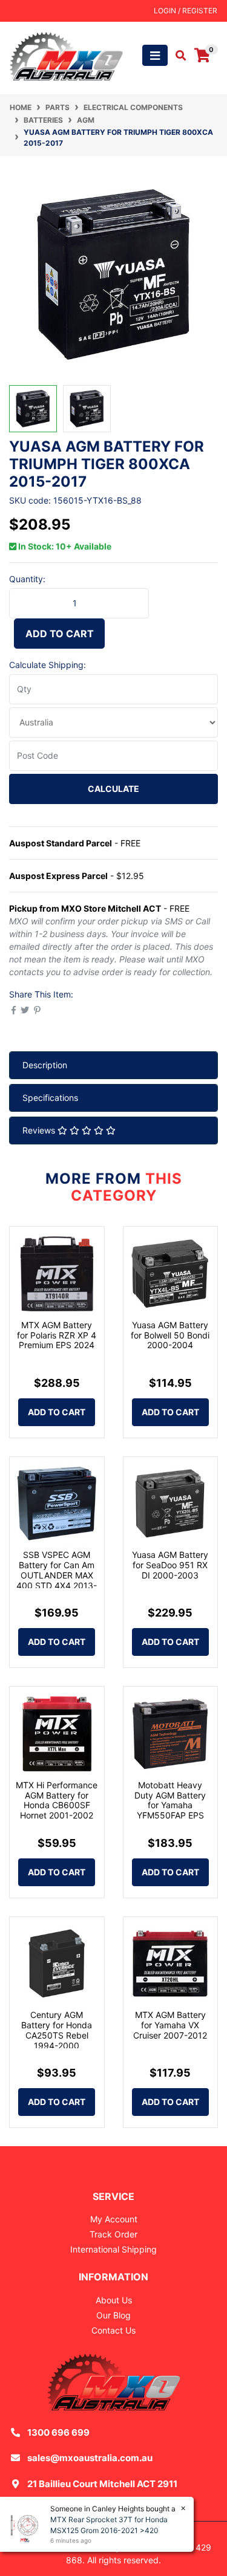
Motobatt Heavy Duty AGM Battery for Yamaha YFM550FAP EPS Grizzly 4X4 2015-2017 (170, 1810)
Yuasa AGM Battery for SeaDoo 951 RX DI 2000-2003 (170, 1565)
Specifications (50, 1098)
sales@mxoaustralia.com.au (90, 2458)
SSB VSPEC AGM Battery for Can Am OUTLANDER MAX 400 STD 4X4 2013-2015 (57, 1575)
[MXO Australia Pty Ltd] (66, 55)
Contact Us (113, 2330)
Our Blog (113, 2315)
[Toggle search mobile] (177, 56)
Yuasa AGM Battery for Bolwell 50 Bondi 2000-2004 (170, 1335)
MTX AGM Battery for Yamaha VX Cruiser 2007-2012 (170, 2025)
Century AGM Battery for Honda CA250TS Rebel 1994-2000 (57, 2030)
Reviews (40, 1130)
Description (45, 1065)
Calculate (113, 789)
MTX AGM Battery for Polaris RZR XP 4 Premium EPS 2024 (57, 1335)
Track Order (113, 2234)
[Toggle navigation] (155, 55)
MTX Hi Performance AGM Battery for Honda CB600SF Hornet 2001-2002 (57, 1800)
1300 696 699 (58, 2432)
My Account (114, 2219)
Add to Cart (60, 634)
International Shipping (113, 2249)
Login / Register (186, 11)
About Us (114, 2300)
